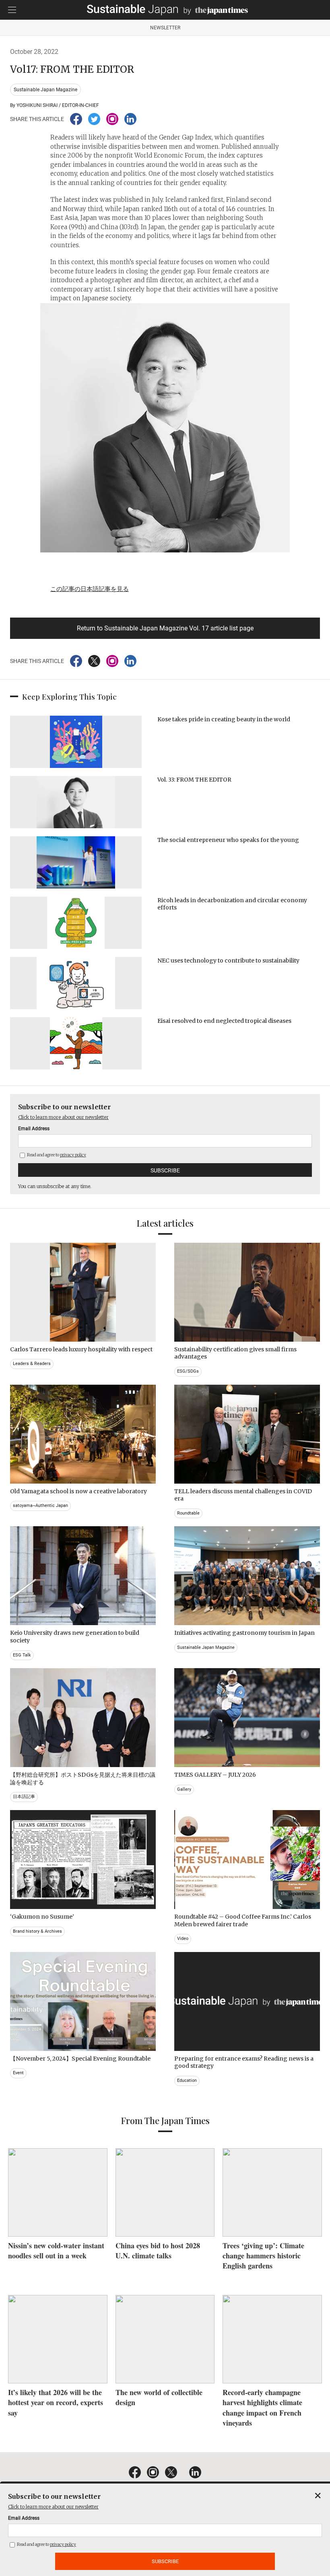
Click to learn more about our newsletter (63, 1117)
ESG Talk (22, 1655)
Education (187, 2080)
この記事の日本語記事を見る (90, 589)
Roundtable (188, 1513)
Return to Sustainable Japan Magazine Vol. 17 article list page (165, 628)
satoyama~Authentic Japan (40, 1506)
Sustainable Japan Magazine (45, 90)
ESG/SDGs (188, 1371)
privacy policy (73, 1155)
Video (183, 1939)
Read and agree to (56, 1155)
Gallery (184, 1789)
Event (18, 2073)
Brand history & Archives (37, 1931)
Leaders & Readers (32, 1364)
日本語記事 (24, 1797)
